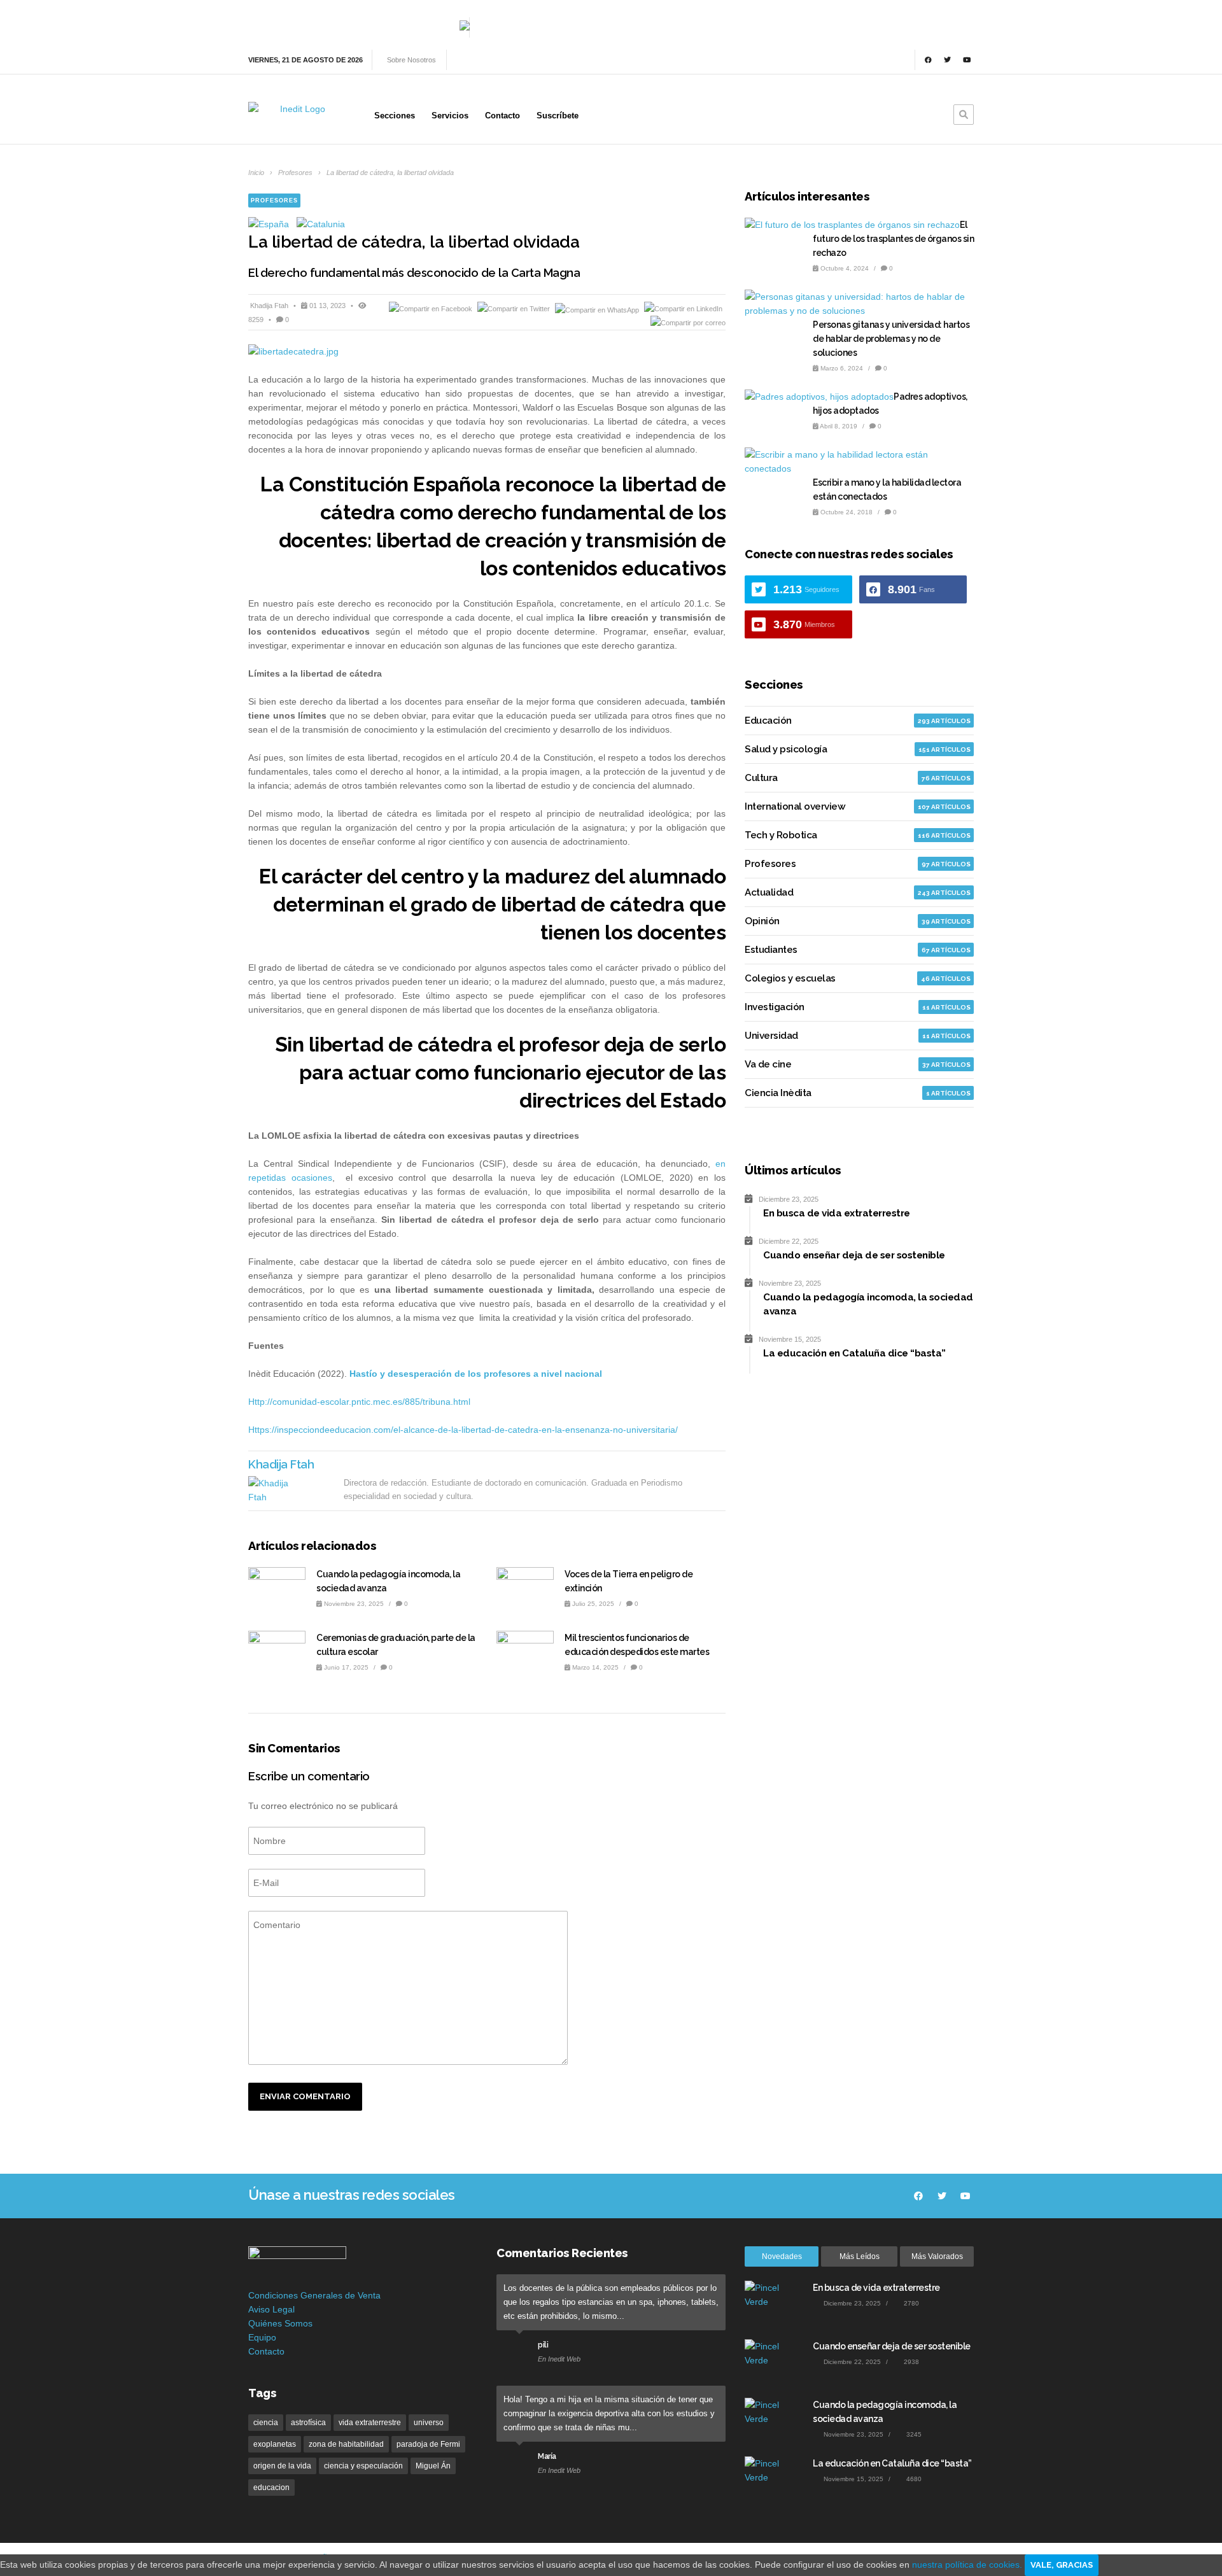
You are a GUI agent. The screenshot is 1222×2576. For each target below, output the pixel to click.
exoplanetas (275, 2444)
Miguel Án (433, 2466)
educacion (271, 2488)
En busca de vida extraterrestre (876, 2288)
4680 (913, 2479)
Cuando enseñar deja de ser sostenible (892, 2346)
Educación (768, 721)
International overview (795, 806)
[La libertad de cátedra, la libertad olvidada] (487, 351)
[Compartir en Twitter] (515, 309)
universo (429, 2423)
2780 (910, 2303)
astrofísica (308, 2423)
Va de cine (768, 1064)
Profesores (295, 172)
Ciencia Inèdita (778, 1093)
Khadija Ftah (270, 306)
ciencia (266, 2423)
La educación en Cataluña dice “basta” (892, 2463)
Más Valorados (937, 2256)
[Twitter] (948, 60)
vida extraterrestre (370, 2423)
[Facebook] (928, 60)
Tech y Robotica (781, 835)
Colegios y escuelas (790, 978)
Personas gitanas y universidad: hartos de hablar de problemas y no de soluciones (891, 339)
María (547, 2456)
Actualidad (769, 892)
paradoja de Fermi (428, 2444)
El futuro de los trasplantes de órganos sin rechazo (893, 239)
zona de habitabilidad (346, 2444)
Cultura (761, 778)
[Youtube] (967, 60)
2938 (910, 2362)
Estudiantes (771, 950)
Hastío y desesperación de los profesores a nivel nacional (476, 1374)
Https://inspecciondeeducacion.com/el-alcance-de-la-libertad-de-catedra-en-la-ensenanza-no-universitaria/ (463, 1430)
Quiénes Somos (280, 2323)
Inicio (256, 172)
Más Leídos (860, 2256)
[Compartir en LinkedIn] (683, 309)
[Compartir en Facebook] (432, 309)
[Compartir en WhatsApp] (598, 309)
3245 (913, 2434)
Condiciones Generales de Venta (314, 2295)
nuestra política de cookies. (968, 2565)
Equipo (262, 2337)
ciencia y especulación (363, 2466)
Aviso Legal (271, 2309)
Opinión (762, 921)
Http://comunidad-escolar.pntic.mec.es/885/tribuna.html (359, 1402)
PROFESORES (274, 201)
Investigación (775, 1007)
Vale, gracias (1062, 2565)
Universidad (771, 1036)
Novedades (782, 2256)
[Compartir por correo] (688, 323)
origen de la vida (282, 2466)
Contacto (266, 2351)
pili (543, 2345)
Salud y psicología (786, 749)
